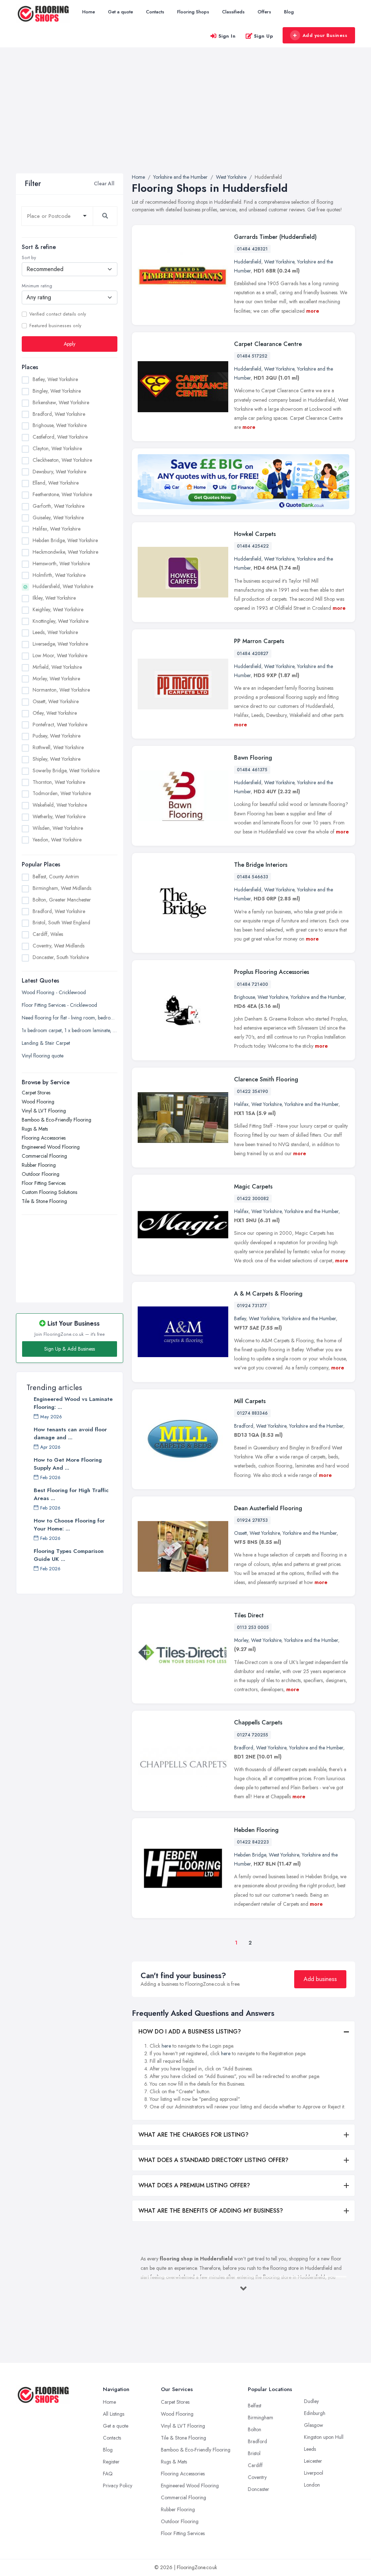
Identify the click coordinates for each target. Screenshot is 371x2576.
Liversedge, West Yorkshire (60, 644)
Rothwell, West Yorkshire (58, 747)
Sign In (227, 36)
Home (89, 12)
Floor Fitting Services (44, 1183)
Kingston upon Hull (324, 2437)
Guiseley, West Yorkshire (58, 518)
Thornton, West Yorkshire (59, 782)
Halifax (241, 1104)
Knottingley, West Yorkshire (61, 621)
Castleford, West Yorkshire (60, 437)
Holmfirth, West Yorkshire (59, 575)
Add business (320, 1979)
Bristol (254, 2453)
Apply (70, 344)
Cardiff (255, 2465)
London (312, 2485)
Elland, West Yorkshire (56, 483)
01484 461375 (252, 770)
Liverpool (314, 2473)
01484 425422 (253, 546)
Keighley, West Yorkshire (58, 609)
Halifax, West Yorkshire (57, 529)
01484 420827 (253, 654)
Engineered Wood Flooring (51, 1147)
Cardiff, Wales (48, 934)
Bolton (255, 2429)
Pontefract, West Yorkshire (60, 725)
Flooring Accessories (44, 1138)
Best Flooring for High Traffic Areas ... (71, 1494)
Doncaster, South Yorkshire (61, 957)
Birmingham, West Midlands (62, 888)
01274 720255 (253, 1735)
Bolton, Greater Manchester (62, 900)
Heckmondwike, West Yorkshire (65, 552)
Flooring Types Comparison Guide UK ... (69, 1555)
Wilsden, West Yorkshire (58, 828)
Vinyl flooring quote (43, 1056)
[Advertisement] (185, 119)
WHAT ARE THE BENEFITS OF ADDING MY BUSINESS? (211, 2211)
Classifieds (233, 12)
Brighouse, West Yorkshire (60, 425)
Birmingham (260, 2417)
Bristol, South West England (61, 922)
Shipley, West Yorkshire (57, 759)
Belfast (255, 2406)
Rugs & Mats (35, 1129)
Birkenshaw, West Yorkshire (61, 402)
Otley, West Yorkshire (55, 713)
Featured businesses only (55, 326)
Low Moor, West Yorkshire (60, 655)
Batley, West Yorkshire (55, 379)
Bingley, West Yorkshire (57, 391)
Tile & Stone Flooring (44, 1201)
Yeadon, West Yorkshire (57, 840)
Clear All (104, 183)
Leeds (310, 2449)
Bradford (244, 1426)
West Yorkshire (279, 262)
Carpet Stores (36, 1093)
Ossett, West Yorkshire (56, 701)
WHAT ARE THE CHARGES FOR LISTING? (193, 2135)
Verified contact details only (58, 314)
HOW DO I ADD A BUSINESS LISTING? (190, 2032)
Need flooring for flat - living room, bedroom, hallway (70, 1018)
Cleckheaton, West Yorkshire (62, 460)
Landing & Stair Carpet (46, 1043)
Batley (240, 1318)
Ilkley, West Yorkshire (54, 598)
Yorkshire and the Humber (318, 997)
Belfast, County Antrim (56, 877)
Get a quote (120, 12)
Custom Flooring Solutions (49, 1192)
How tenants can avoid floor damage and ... (70, 1433)
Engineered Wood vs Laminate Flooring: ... (73, 1403)
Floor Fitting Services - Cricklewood (59, 1005)
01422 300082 (253, 1199)
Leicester (313, 2461)
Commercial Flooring (44, 1156)
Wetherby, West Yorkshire (59, 816)
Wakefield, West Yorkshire (60, 805)
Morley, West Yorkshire (56, 679)
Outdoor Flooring (41, 1174)
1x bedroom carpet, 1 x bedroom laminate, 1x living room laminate (70, 1030)
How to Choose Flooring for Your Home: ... (69, 1525)
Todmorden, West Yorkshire (62, 793)
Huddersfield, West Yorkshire (63, 586)
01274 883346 (252, 1413)
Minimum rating (37, 286)
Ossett (240, 1533)
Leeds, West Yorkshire (55, 632)
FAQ (108, 2474)
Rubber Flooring (39, 1165)
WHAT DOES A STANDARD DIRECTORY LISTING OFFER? (213, 2160)
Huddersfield (248, 262)
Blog (289, 12)
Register (111, 2462)
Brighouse (244, 997)
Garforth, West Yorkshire (59, 506)
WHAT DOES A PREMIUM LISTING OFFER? (194, 2185)
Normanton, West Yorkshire (61, 690)
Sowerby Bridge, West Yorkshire (66, 770)
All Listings (114, 2414)
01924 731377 (252, 1306)
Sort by (29, 258)
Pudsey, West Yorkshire (57, 736)
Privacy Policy (118, 2486)
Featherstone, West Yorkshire (62, 494)
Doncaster (259, 2489)
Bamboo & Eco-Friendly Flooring (57, 1120)
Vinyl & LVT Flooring (44, 1111)
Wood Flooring (38, 1102)
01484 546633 (253, 877)
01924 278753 (252, 1520)
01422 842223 (253, 1842)
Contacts (155, 12)
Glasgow (314, 2425)
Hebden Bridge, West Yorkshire (65, 540)
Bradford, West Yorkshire (59, 414)
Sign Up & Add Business (70, 1349)
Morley (241, 1640)
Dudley (311, 2401)
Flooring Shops (193, 12)
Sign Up (264, 36)
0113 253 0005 (253, 1627)
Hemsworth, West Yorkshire (61, 563)
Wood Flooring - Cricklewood (54, 992)
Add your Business (325, 35)
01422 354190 (253, 1091)
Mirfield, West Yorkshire (57, 667)
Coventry (257, 2477)
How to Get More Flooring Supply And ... (68, 1464)
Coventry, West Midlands (59, 946)
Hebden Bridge (250, 1855)
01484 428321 (252, 249)
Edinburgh (315, 2413)
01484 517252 (252, 356)
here (166, 2046)
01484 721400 (253, 984)
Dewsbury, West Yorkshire (59, 472)
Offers (264, 12)
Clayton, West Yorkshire (57, 448)
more (313, 311)
